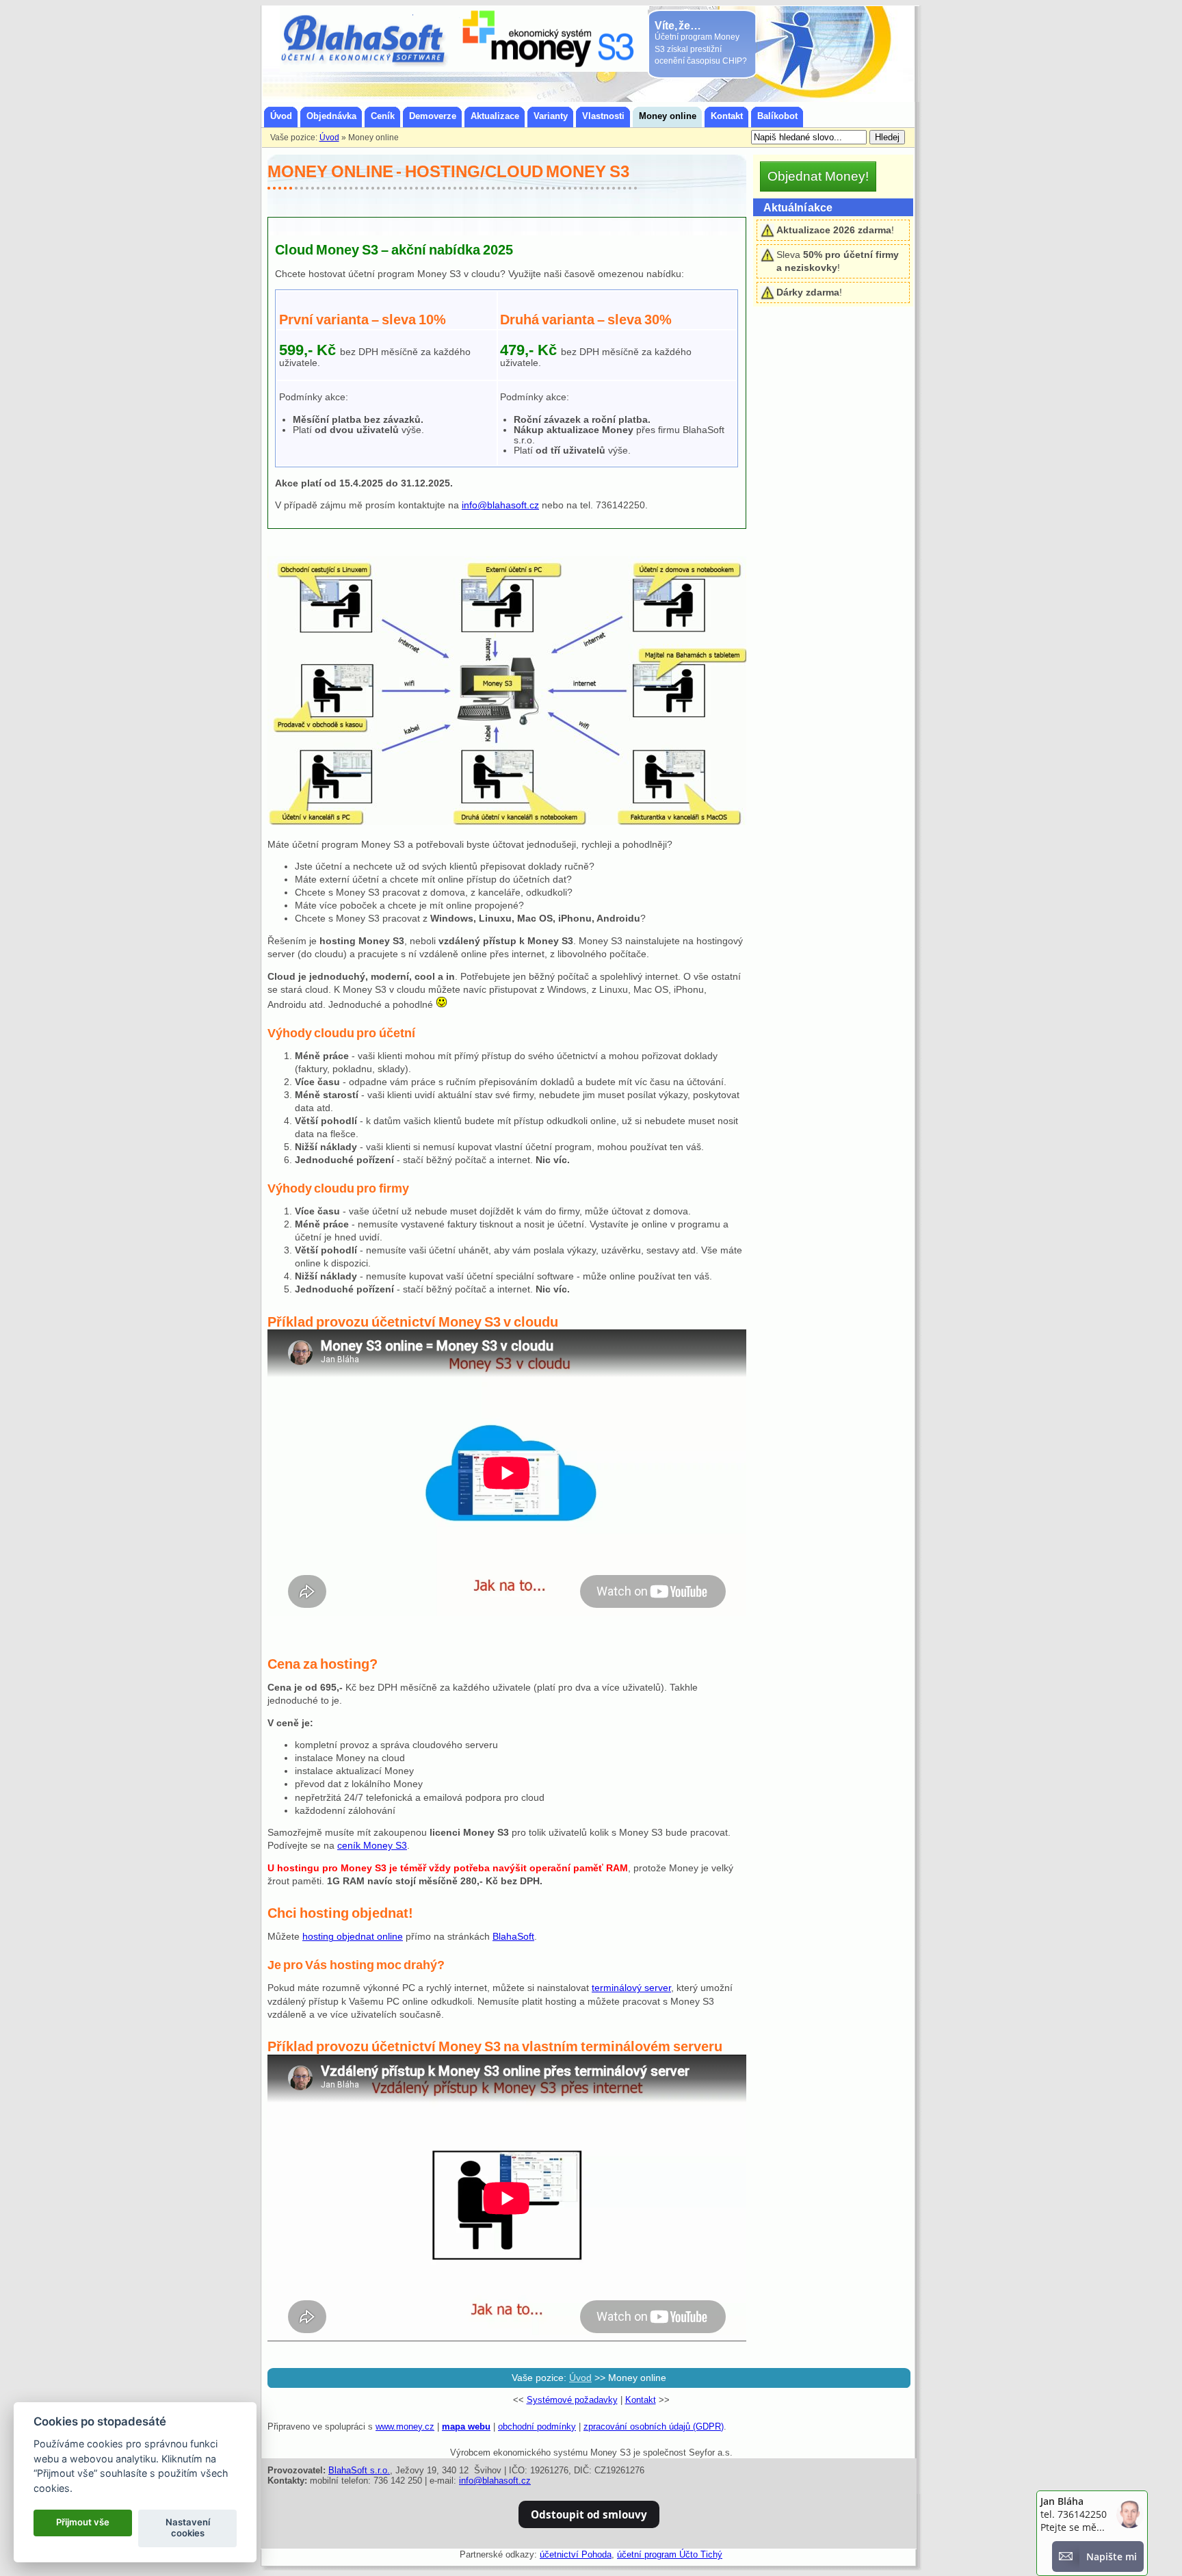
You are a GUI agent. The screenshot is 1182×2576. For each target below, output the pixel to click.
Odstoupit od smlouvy (589, 2514)
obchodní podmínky (537, 2427)
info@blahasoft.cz (500, 505)
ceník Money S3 (372, 1846)
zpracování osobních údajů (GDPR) (654, 2427)
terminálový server (631, 1988)
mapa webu (466, 2427)
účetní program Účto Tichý (670, 2554)
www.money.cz (405, 2427)
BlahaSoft (513, 1937)
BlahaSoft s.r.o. (359, 2470)
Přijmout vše (83, 2522)
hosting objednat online (353, 1937)
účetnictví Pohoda (576, 2554)
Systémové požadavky (572, 2400)
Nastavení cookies (188, 2527)
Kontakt (641, 2400)
